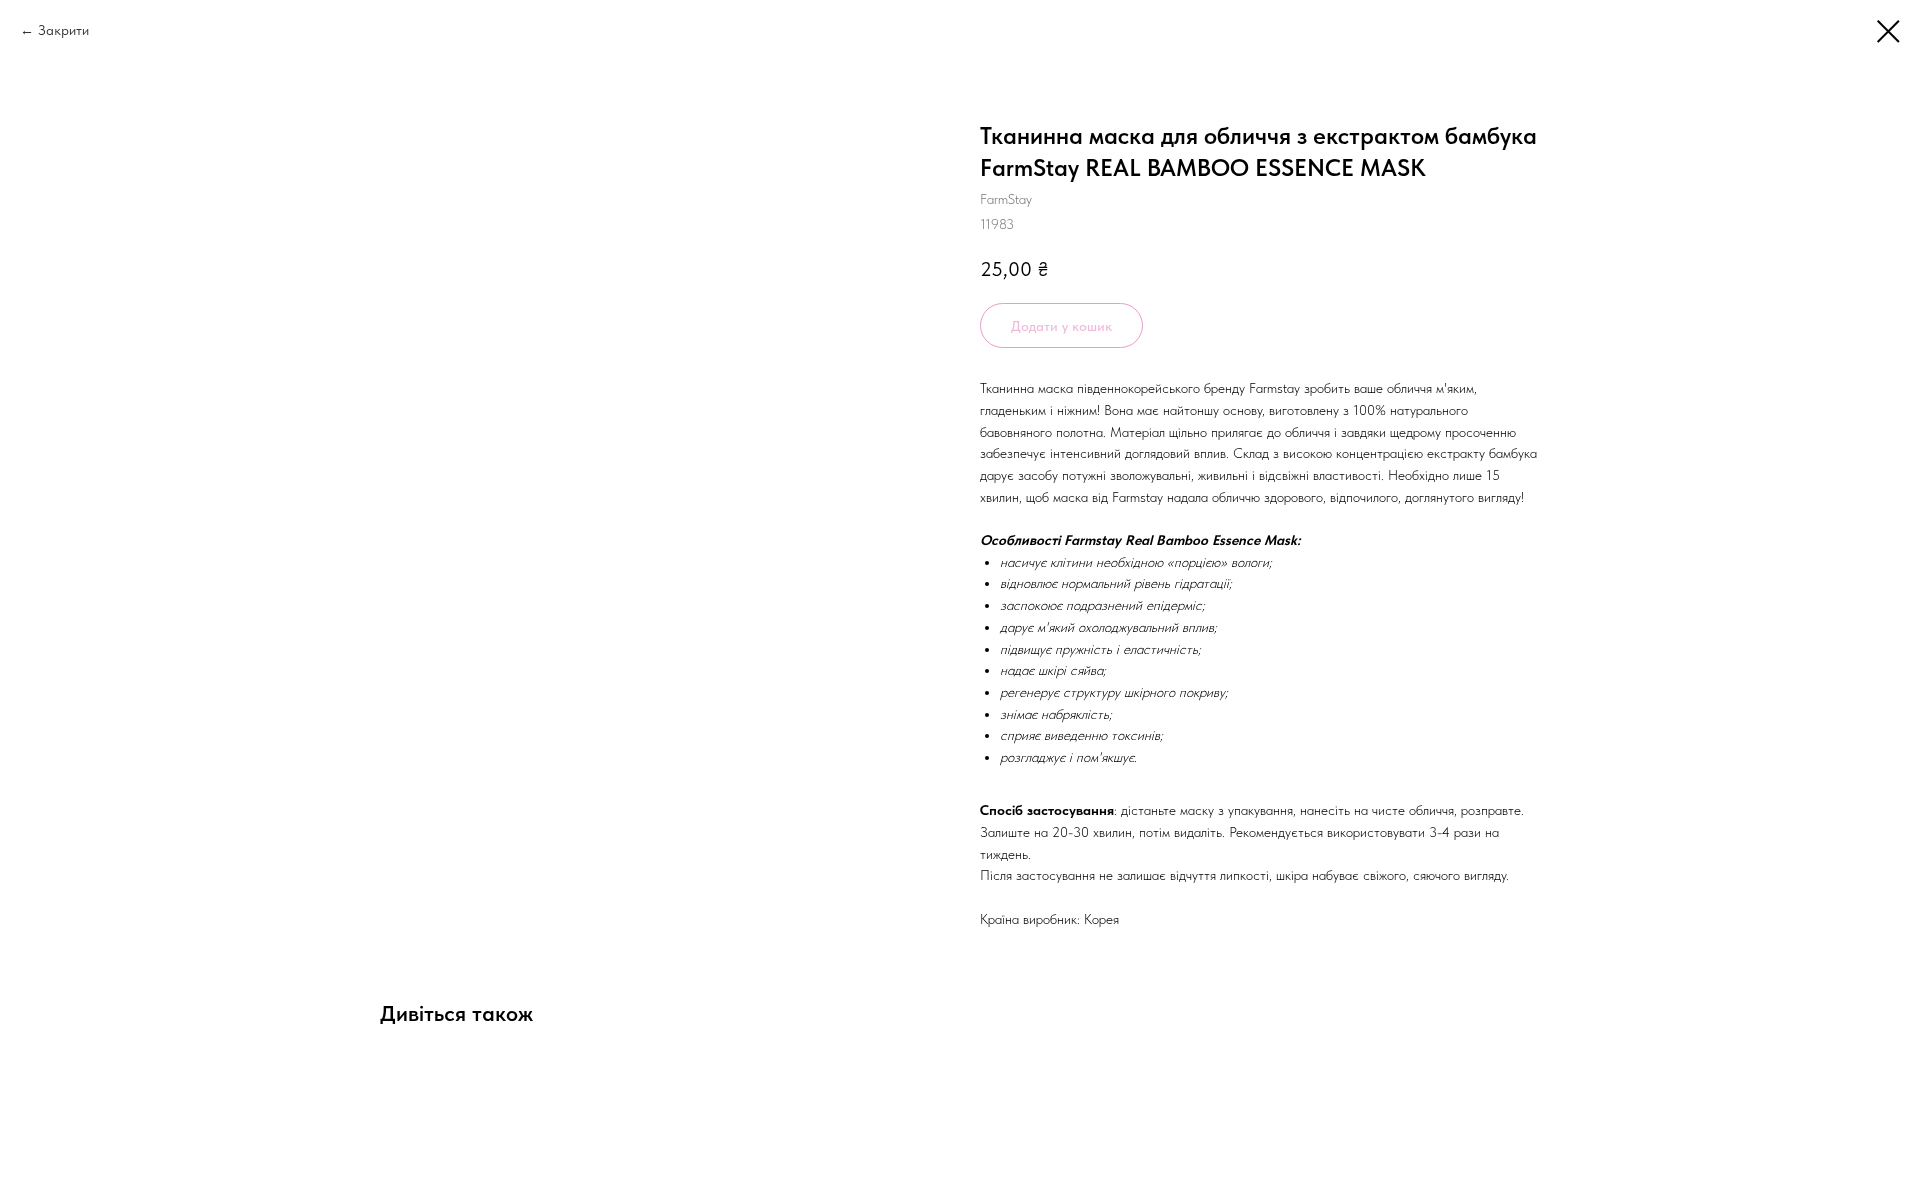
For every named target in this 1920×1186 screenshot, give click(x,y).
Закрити (63, 30)
